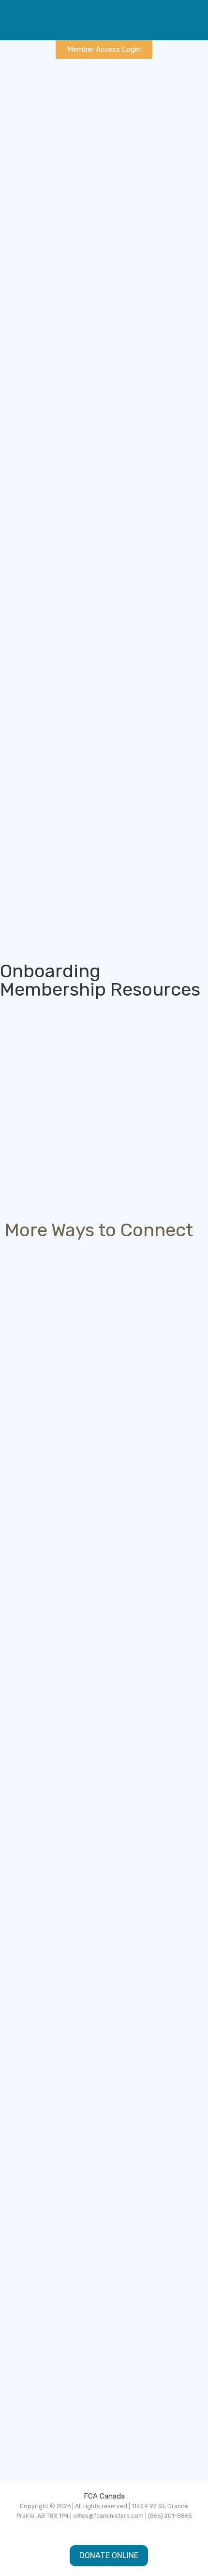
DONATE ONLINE (109, 2555)
